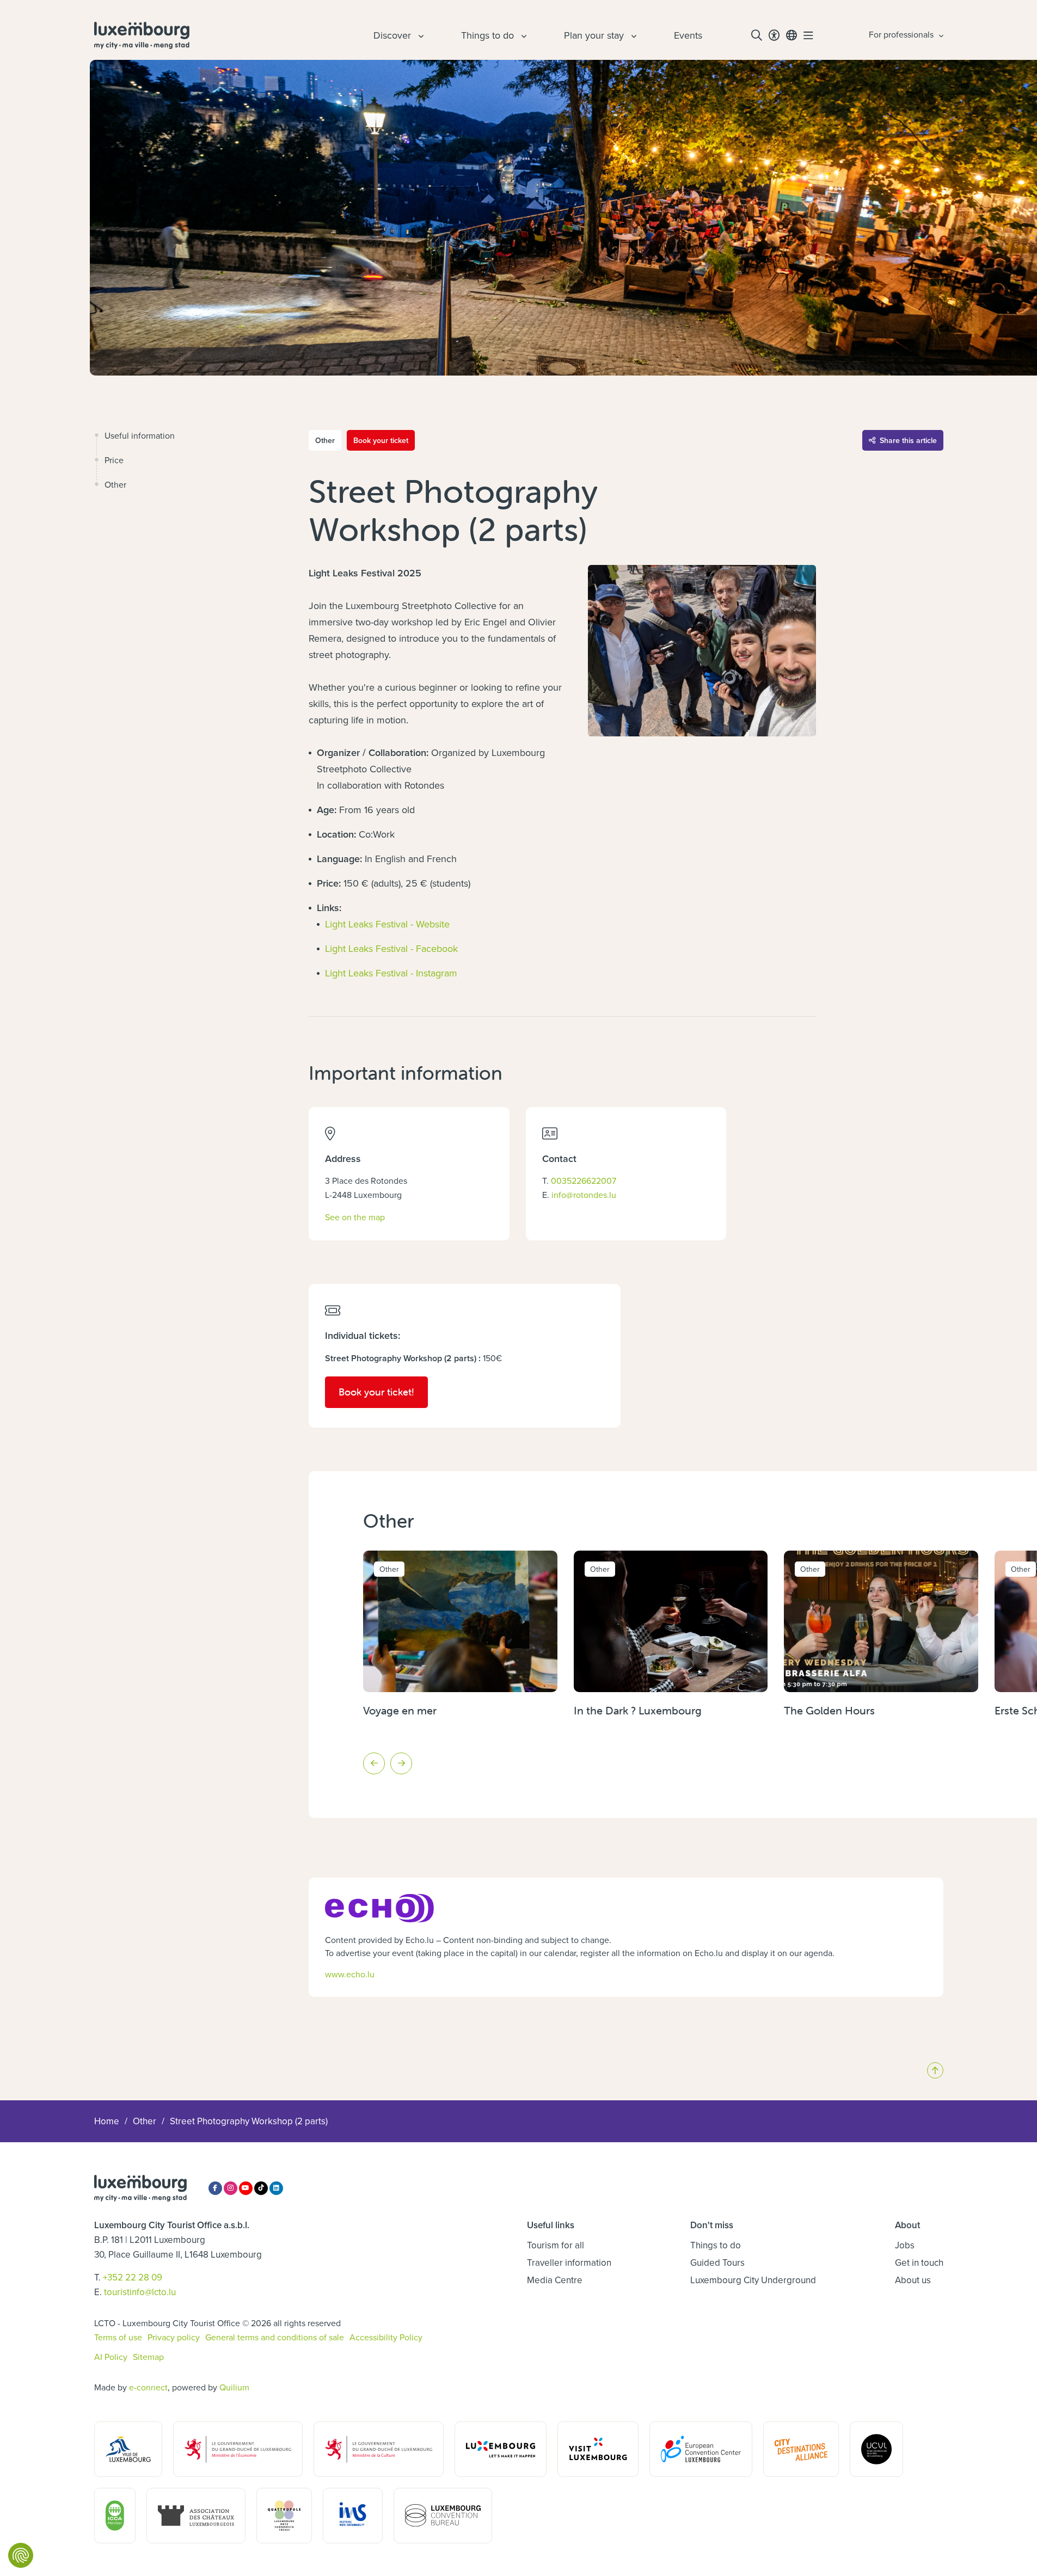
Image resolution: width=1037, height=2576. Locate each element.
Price (114, 460)
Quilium (234, 2387)
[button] (374, 1763)
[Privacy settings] (21, 2555)
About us (913, 2280)
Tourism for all (556, 2245)
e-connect (148, 2387)
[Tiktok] (261, 2188)
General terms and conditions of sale (275, 2337)
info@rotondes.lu (584, 1195)
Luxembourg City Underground (753, 2280)
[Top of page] (935, 2070)
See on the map (355, 1217)
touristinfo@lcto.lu (140, 2292)
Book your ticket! (383, 1392)
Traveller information (569, 2263)
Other (115, 484)
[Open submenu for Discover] (420, 35)
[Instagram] (231, 2188)
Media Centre (555, 2280)
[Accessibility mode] (774, 35)
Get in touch (919, 2263)
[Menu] (808, 35)
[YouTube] (246, 2188)
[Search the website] (757, 35)
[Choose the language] (791, 35)
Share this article (908, 440)
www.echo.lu (350, 1974)
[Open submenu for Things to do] (523, 35)
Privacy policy (174, 2337)
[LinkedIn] (276, 2188)
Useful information (140, 435)
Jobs (905, 2245)
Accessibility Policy (386, 2337)
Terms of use (118, 2337)
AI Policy (111, 2357)
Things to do (716, 2245)
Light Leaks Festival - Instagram (391, 973)
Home (107, 2121)
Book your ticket (381, 440)
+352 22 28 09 (133, 2277)
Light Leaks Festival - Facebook (391, 948)
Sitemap (148, 2357)
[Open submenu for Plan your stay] (633, 35)
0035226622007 (584, 1181)
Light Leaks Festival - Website (387, 924)
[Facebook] (215, 2188)
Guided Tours (717, 2263)
